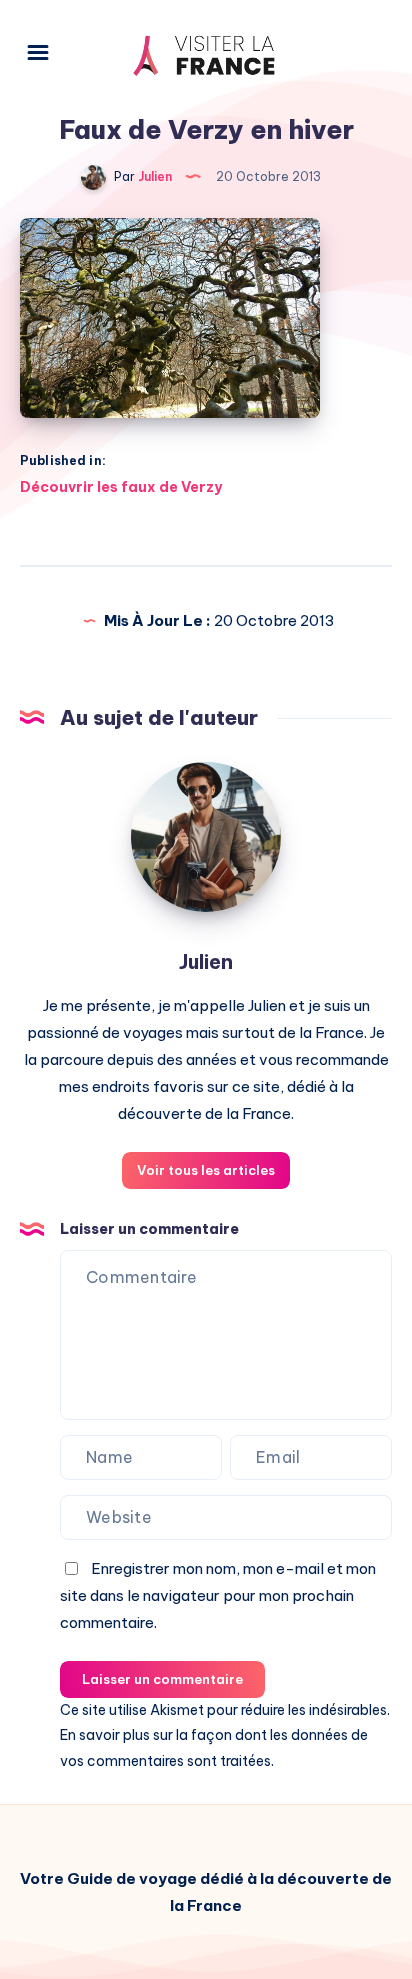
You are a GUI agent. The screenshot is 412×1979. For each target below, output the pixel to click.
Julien (206, 961)
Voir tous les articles (206, 1170)
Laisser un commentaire (162, 1679)
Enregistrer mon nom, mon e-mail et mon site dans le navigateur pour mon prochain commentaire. (218, 1595)
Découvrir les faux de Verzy (121, 487)
